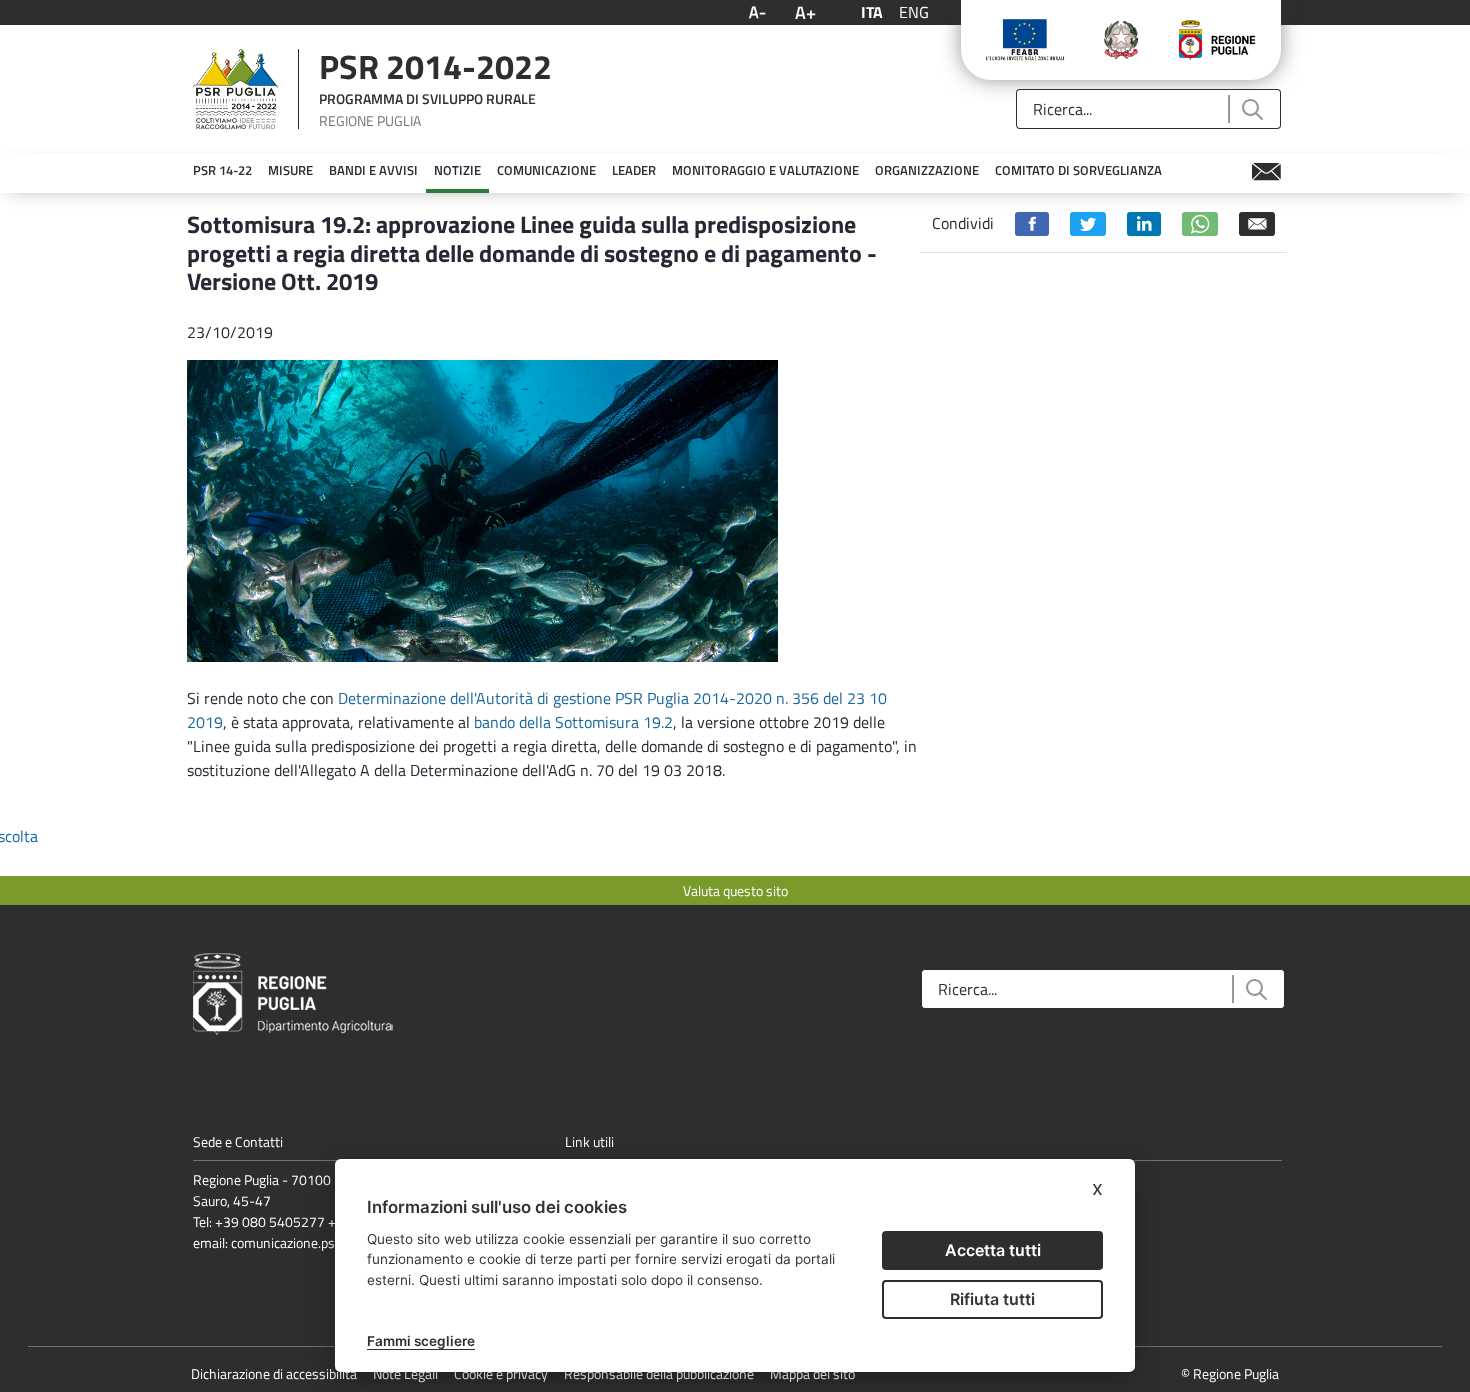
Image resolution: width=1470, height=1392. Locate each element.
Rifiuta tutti (992, 1299)
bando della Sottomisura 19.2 (573, 722)
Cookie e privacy (501, 1373)
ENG (914, 12)
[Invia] (1251, 109)
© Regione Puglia (1230, 1373)
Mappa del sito (812, 1373)
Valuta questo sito (735, 890)
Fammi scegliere (421, 1341)
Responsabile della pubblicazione (659, 1373)
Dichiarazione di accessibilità (274, 1373)
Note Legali (405, 1373)
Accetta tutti (993, 1250)
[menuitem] (222, 171)
